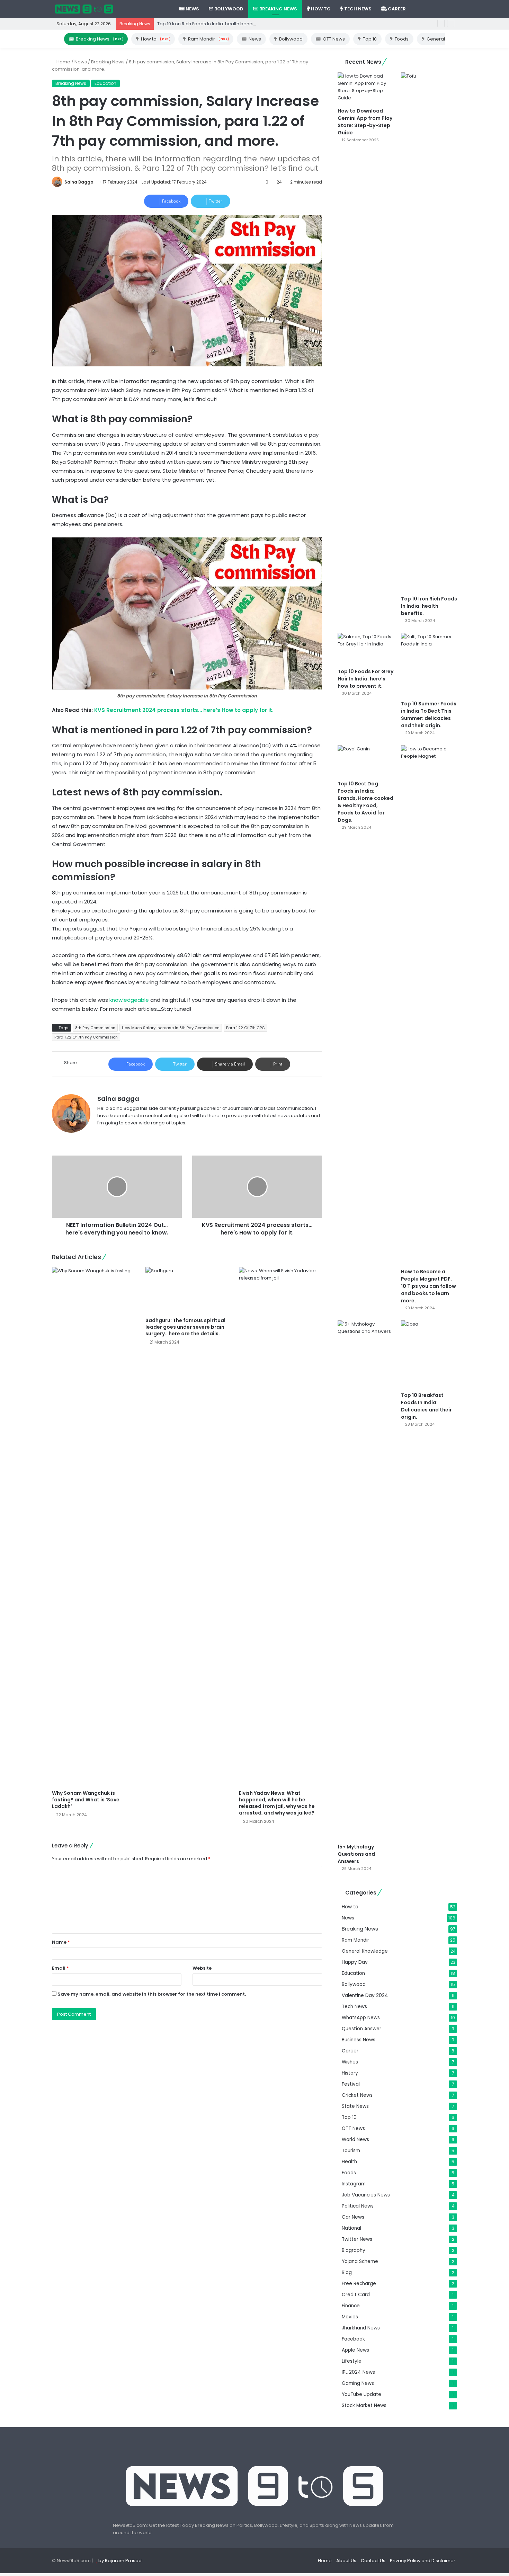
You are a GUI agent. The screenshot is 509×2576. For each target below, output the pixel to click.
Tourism (351, 2151)
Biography (354, 2250)
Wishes (350, 2062)
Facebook (353, 2339)
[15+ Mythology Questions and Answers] (366, 1580)
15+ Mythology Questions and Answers (356, 1854)
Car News (353, 2217)
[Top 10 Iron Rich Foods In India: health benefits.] (429, 332)
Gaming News (358, 2383)
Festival (351, 2084)
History (350, 2073)
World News (355, 2140)
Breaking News (278, 9)
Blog (347, 2272)
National (351, 2228)
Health (349, 2162)
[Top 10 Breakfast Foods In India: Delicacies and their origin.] (429, 1354)
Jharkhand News (361, 2328)
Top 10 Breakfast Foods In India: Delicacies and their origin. (426, 1406)
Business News (359, 2040)
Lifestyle (352, 2361)
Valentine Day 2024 (365, 1995)
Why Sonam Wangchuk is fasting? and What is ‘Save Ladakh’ (86, 1800)
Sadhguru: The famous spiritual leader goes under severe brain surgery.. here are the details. (185, 1327)
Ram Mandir (207, 39)
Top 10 (370, 39)
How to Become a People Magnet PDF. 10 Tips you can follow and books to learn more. (428, 1286)
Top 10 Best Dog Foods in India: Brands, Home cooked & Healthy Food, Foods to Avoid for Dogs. (365, 802)
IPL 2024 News (358, 2372)
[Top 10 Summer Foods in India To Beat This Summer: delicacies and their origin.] (429, 665)
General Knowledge (365, 1951)
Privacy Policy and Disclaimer (423, 2561)
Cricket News (357, 2095)
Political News (358, 2206)
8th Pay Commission (95, 1028)
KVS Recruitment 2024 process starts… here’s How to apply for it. (184, 710)
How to (320, 9)
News (192, 9)
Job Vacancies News (366, 2195)
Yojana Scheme (360, 2261)
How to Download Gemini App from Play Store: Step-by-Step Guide (365, 122)
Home (63, 62)
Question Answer (361, 2029)
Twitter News (357, 2239)
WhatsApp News (361, 2018)
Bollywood (228, 9)
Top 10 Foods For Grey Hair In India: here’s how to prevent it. (365, 679)
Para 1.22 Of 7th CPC (245, 1028)
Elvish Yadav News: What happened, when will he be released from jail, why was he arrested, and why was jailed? (277, 1803)
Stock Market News (364, 2405)
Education (105, 83)
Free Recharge (359, 2284)
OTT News (334, 39)
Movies (350, 2317)
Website (202, 1968)
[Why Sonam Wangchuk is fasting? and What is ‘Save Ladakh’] (93, 1527)
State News (355, 2106)
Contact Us (373, 2561)
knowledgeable (129, 1000)
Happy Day (355, 1962)
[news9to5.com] (84, 9)
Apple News (355, 2350)
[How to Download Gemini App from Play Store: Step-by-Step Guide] (366, 88)
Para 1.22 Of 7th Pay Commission (86, 1037)
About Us (346, 2561)
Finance (351, 2306)
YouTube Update (361, 2394)
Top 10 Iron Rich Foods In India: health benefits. (208, 24)
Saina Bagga (79, 182)
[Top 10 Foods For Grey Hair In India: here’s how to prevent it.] (366, 649)
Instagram (354, 2184)
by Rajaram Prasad (120, 2561)
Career (396, 9)
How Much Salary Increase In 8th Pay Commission (171, 1028)
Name (61, 1942)
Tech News (357, 9)
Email (60, 1968)
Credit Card (356, 2295)
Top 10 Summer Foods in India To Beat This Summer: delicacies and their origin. (429, 715)
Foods (402, 39)
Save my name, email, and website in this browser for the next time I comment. (152, 1994)
